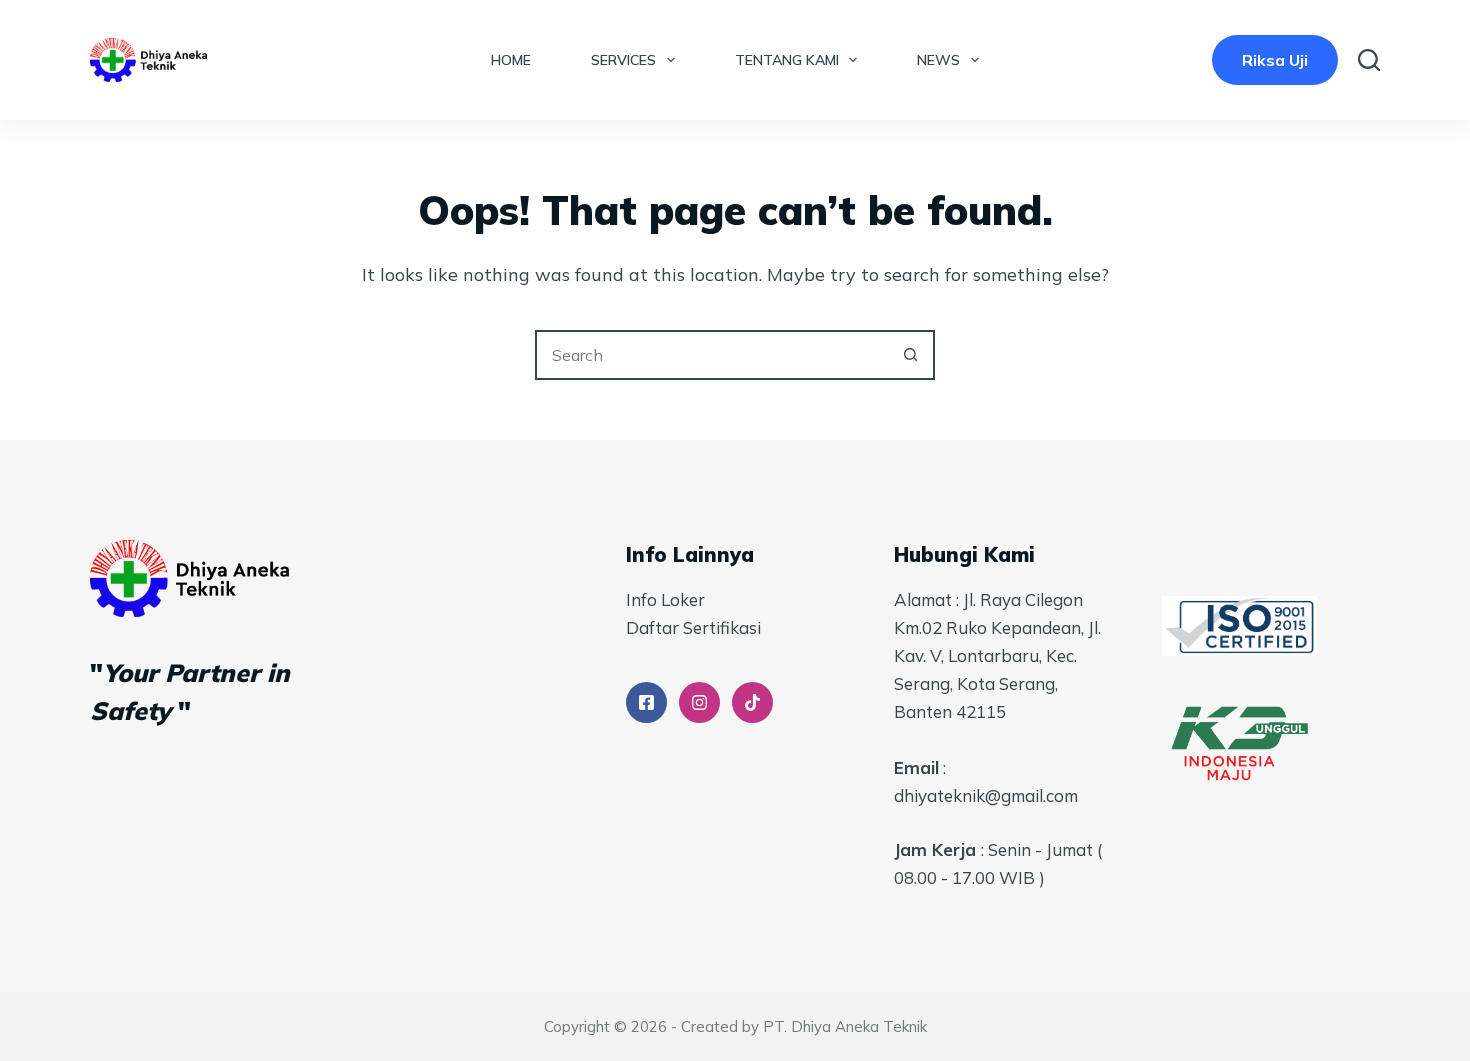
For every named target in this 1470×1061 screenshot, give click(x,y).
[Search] (1369, 60)
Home (511, 60)
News (938, 60)
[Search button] (910, 355)
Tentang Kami (787, 60)
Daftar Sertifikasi (693, 627)
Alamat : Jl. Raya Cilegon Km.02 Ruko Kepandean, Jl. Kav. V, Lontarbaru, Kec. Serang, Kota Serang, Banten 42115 (997, 655)
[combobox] (712, 355)
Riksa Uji (1275, 60)
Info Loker (665, 599)
